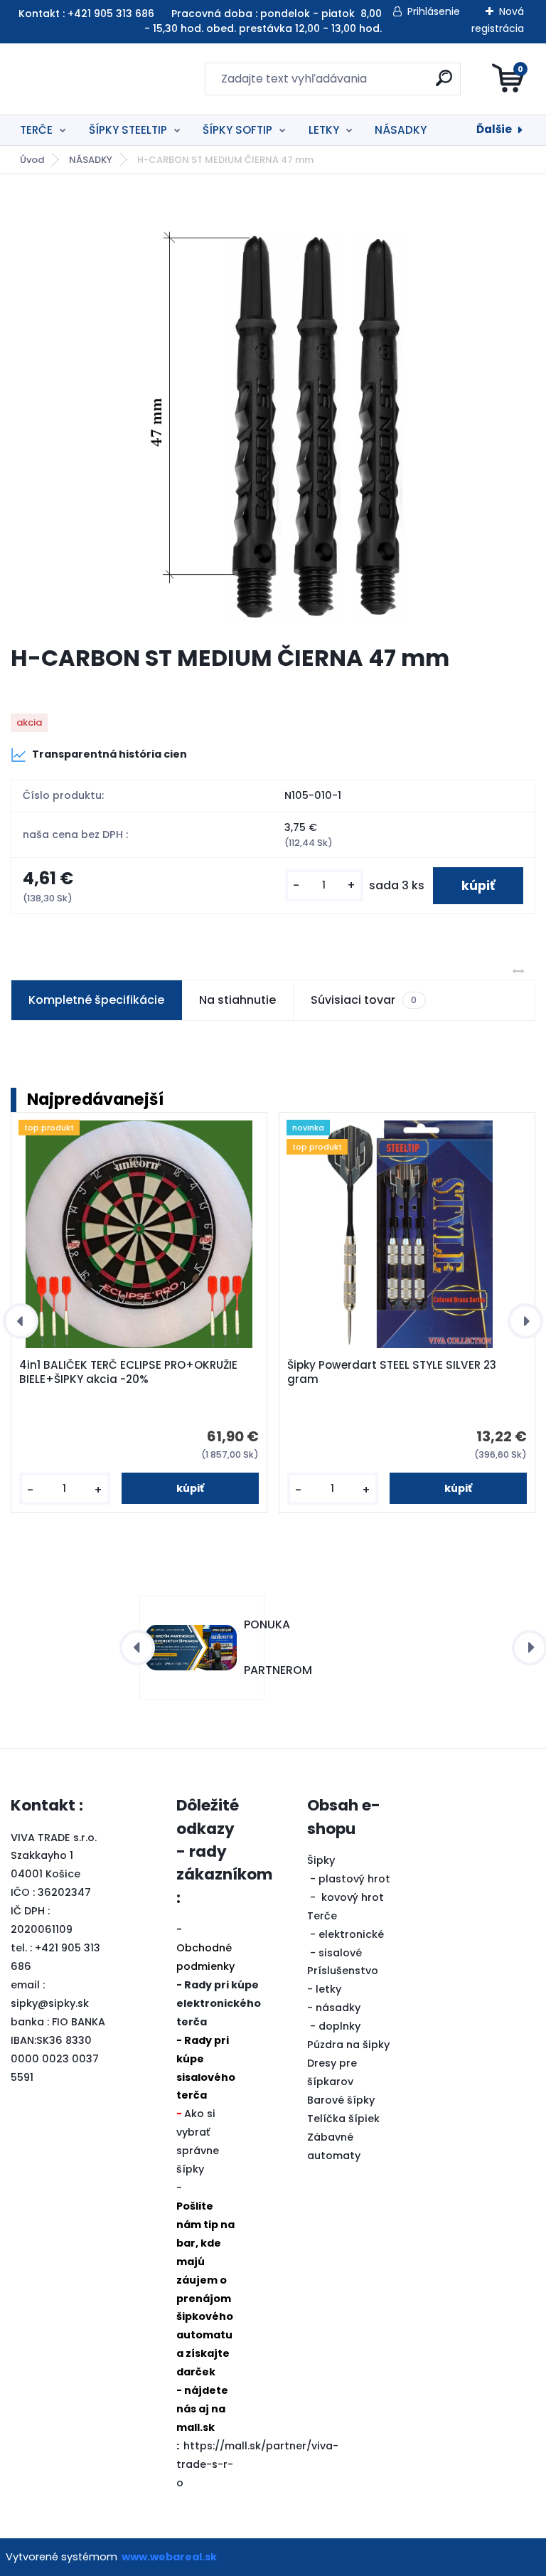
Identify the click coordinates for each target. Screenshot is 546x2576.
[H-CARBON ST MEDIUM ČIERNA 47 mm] (273, 409)
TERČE (36, 130)
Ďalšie (494, 129)
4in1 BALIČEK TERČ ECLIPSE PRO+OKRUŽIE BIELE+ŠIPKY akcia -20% (128, 1372)
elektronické (351, 1934)
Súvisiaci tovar (364, 1000)
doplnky (339, 2026)
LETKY (324, 130)
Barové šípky (341, 2100)
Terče (322, 1916)
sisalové (340, 1953)
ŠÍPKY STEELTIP (128, 130)
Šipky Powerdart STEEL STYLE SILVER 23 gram (392, 1372)
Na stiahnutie (237, 1000)
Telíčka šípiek (343, 2119)
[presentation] (21, 1321)
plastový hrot (354, 1879)
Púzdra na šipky (348, 2045)
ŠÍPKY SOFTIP (237, 130)
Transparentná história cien (109, 754)
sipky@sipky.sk (50, 2003)
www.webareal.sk (169, 2557)
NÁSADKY (401, 130)
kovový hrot (353, 1897)
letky (328, 1989)
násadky (338, 2008)
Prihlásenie (434, 11)
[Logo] (98, 79)
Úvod (32, 160)
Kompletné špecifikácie (96, 1000)
